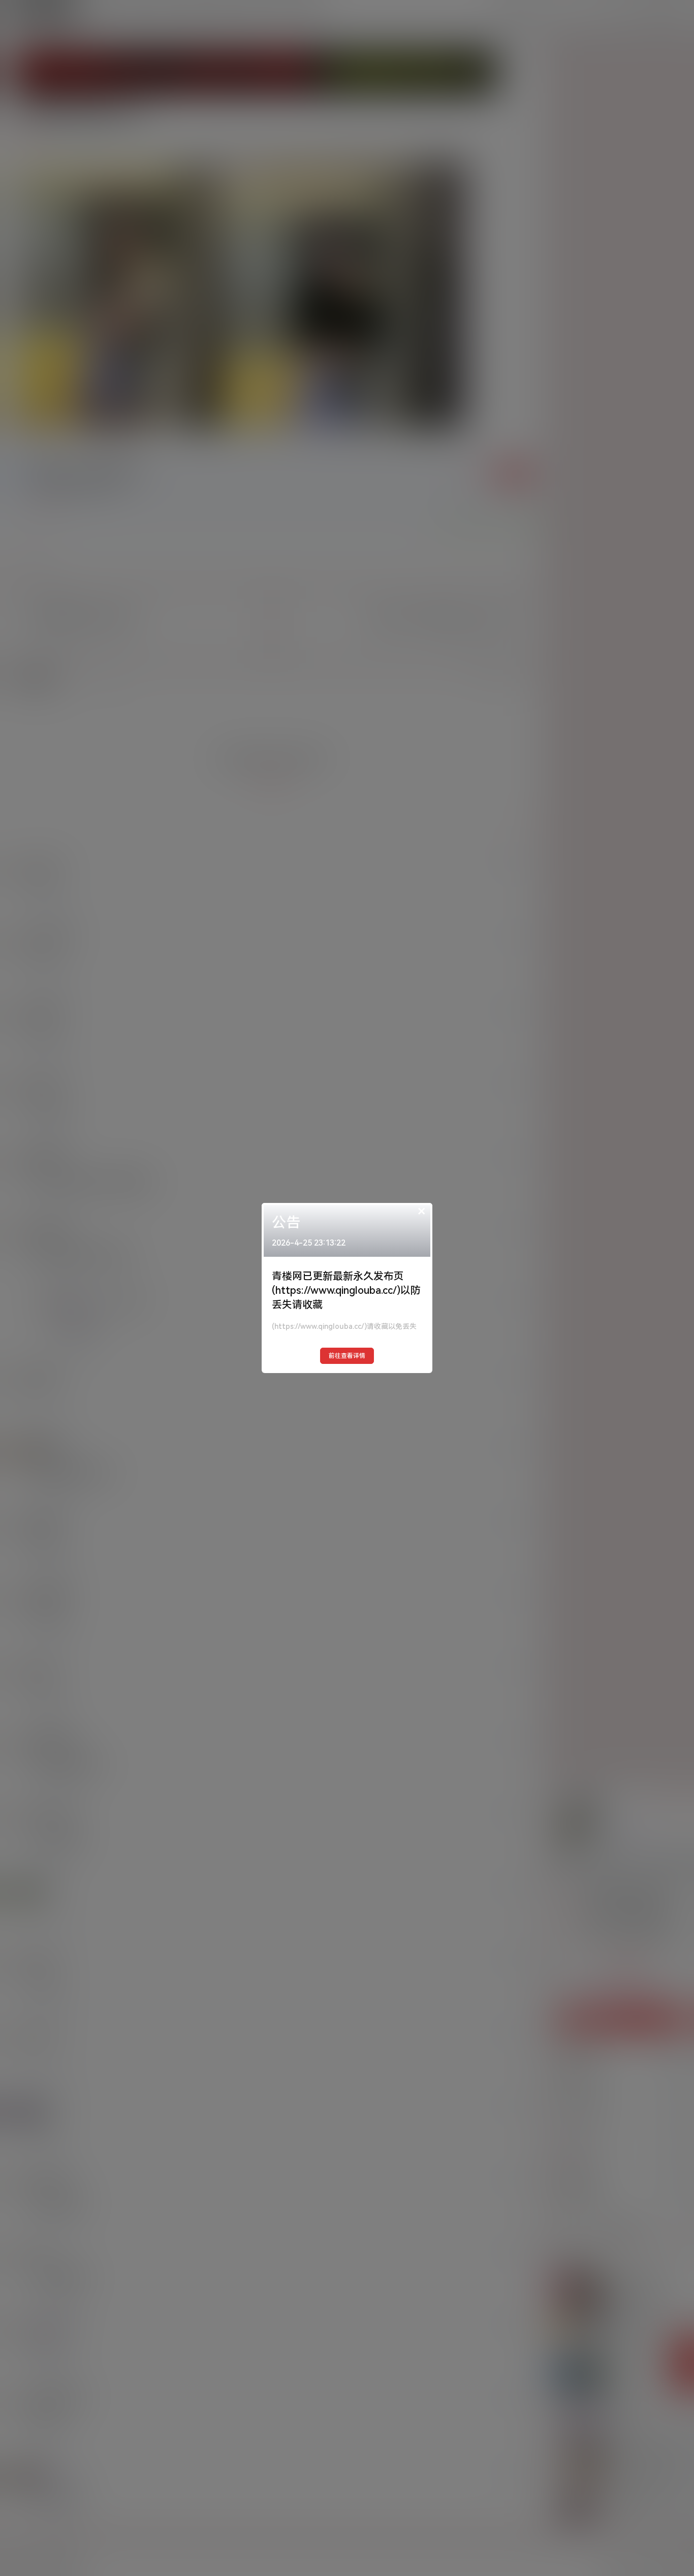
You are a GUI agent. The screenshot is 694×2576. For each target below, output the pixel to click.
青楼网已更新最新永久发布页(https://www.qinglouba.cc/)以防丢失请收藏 (346, 1290)
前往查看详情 (347, 1356)
